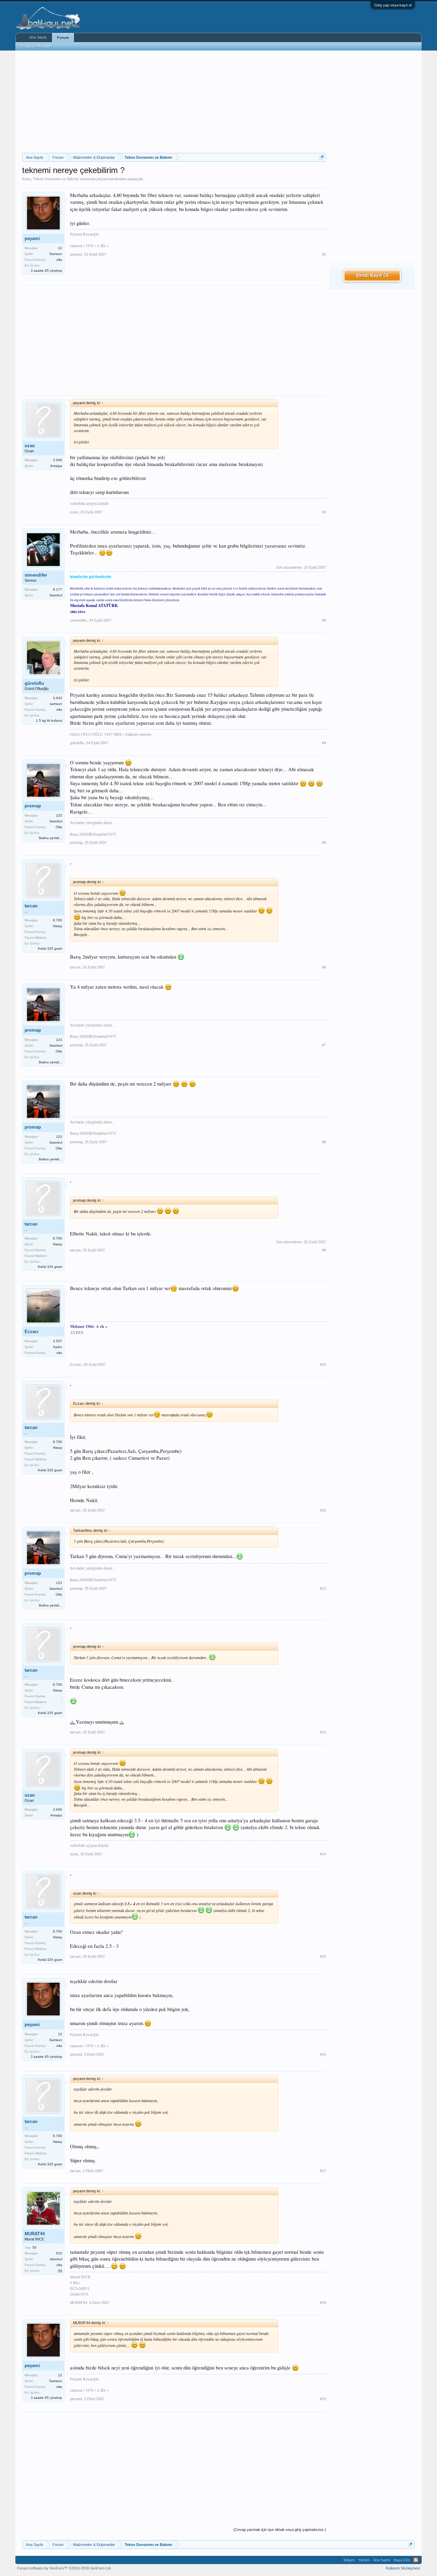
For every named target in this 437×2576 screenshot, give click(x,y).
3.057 (58, 1341)
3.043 (58, 698)
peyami (103, 179)
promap (33, 806)
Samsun (56, 254)
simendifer (36, 575)
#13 (323, 1732)
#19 (323, 2399)
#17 (323, 2171)
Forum (63, 38)
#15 (323, 1956)
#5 (324, 843)
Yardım (364, 2560)
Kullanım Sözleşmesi (403, 2568)
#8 (324, 1142)
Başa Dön (402, 2560)
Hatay (58, 926)
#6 (324, 967)
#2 (324, 512)
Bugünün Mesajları (37, 46)
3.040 (58, 460)
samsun (56, 704)
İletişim (349, 2560)
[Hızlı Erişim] (322, 157)
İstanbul (56, 595)
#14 (323, 1854)
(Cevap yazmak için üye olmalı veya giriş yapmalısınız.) (280, 2530)
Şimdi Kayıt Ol (372, 275)
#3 (324, 620)
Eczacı (32, 1332)
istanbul (56, 2259)
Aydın (58, 1347)
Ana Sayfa (38, 37)
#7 (324, 1045)
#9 (324, 1250)
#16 (323, 2054)
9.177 (58, 589)
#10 (323, 1364)
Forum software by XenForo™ (64, 2568)
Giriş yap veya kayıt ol (393, 5)
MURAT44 (35, 2234)
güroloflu (34, 683)
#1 (324, 254)
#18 (323, 2303)
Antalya (56, 466)
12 (60, 248)
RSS (416, 2560)
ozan (30, 446)
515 (59, 2253)
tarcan (31, 906)
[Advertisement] (174, 102)
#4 (324, 743)
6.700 (58, 920)
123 (59, 815)
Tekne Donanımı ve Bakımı (56, 179)
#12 (323, 1588)
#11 (323, 1510)
